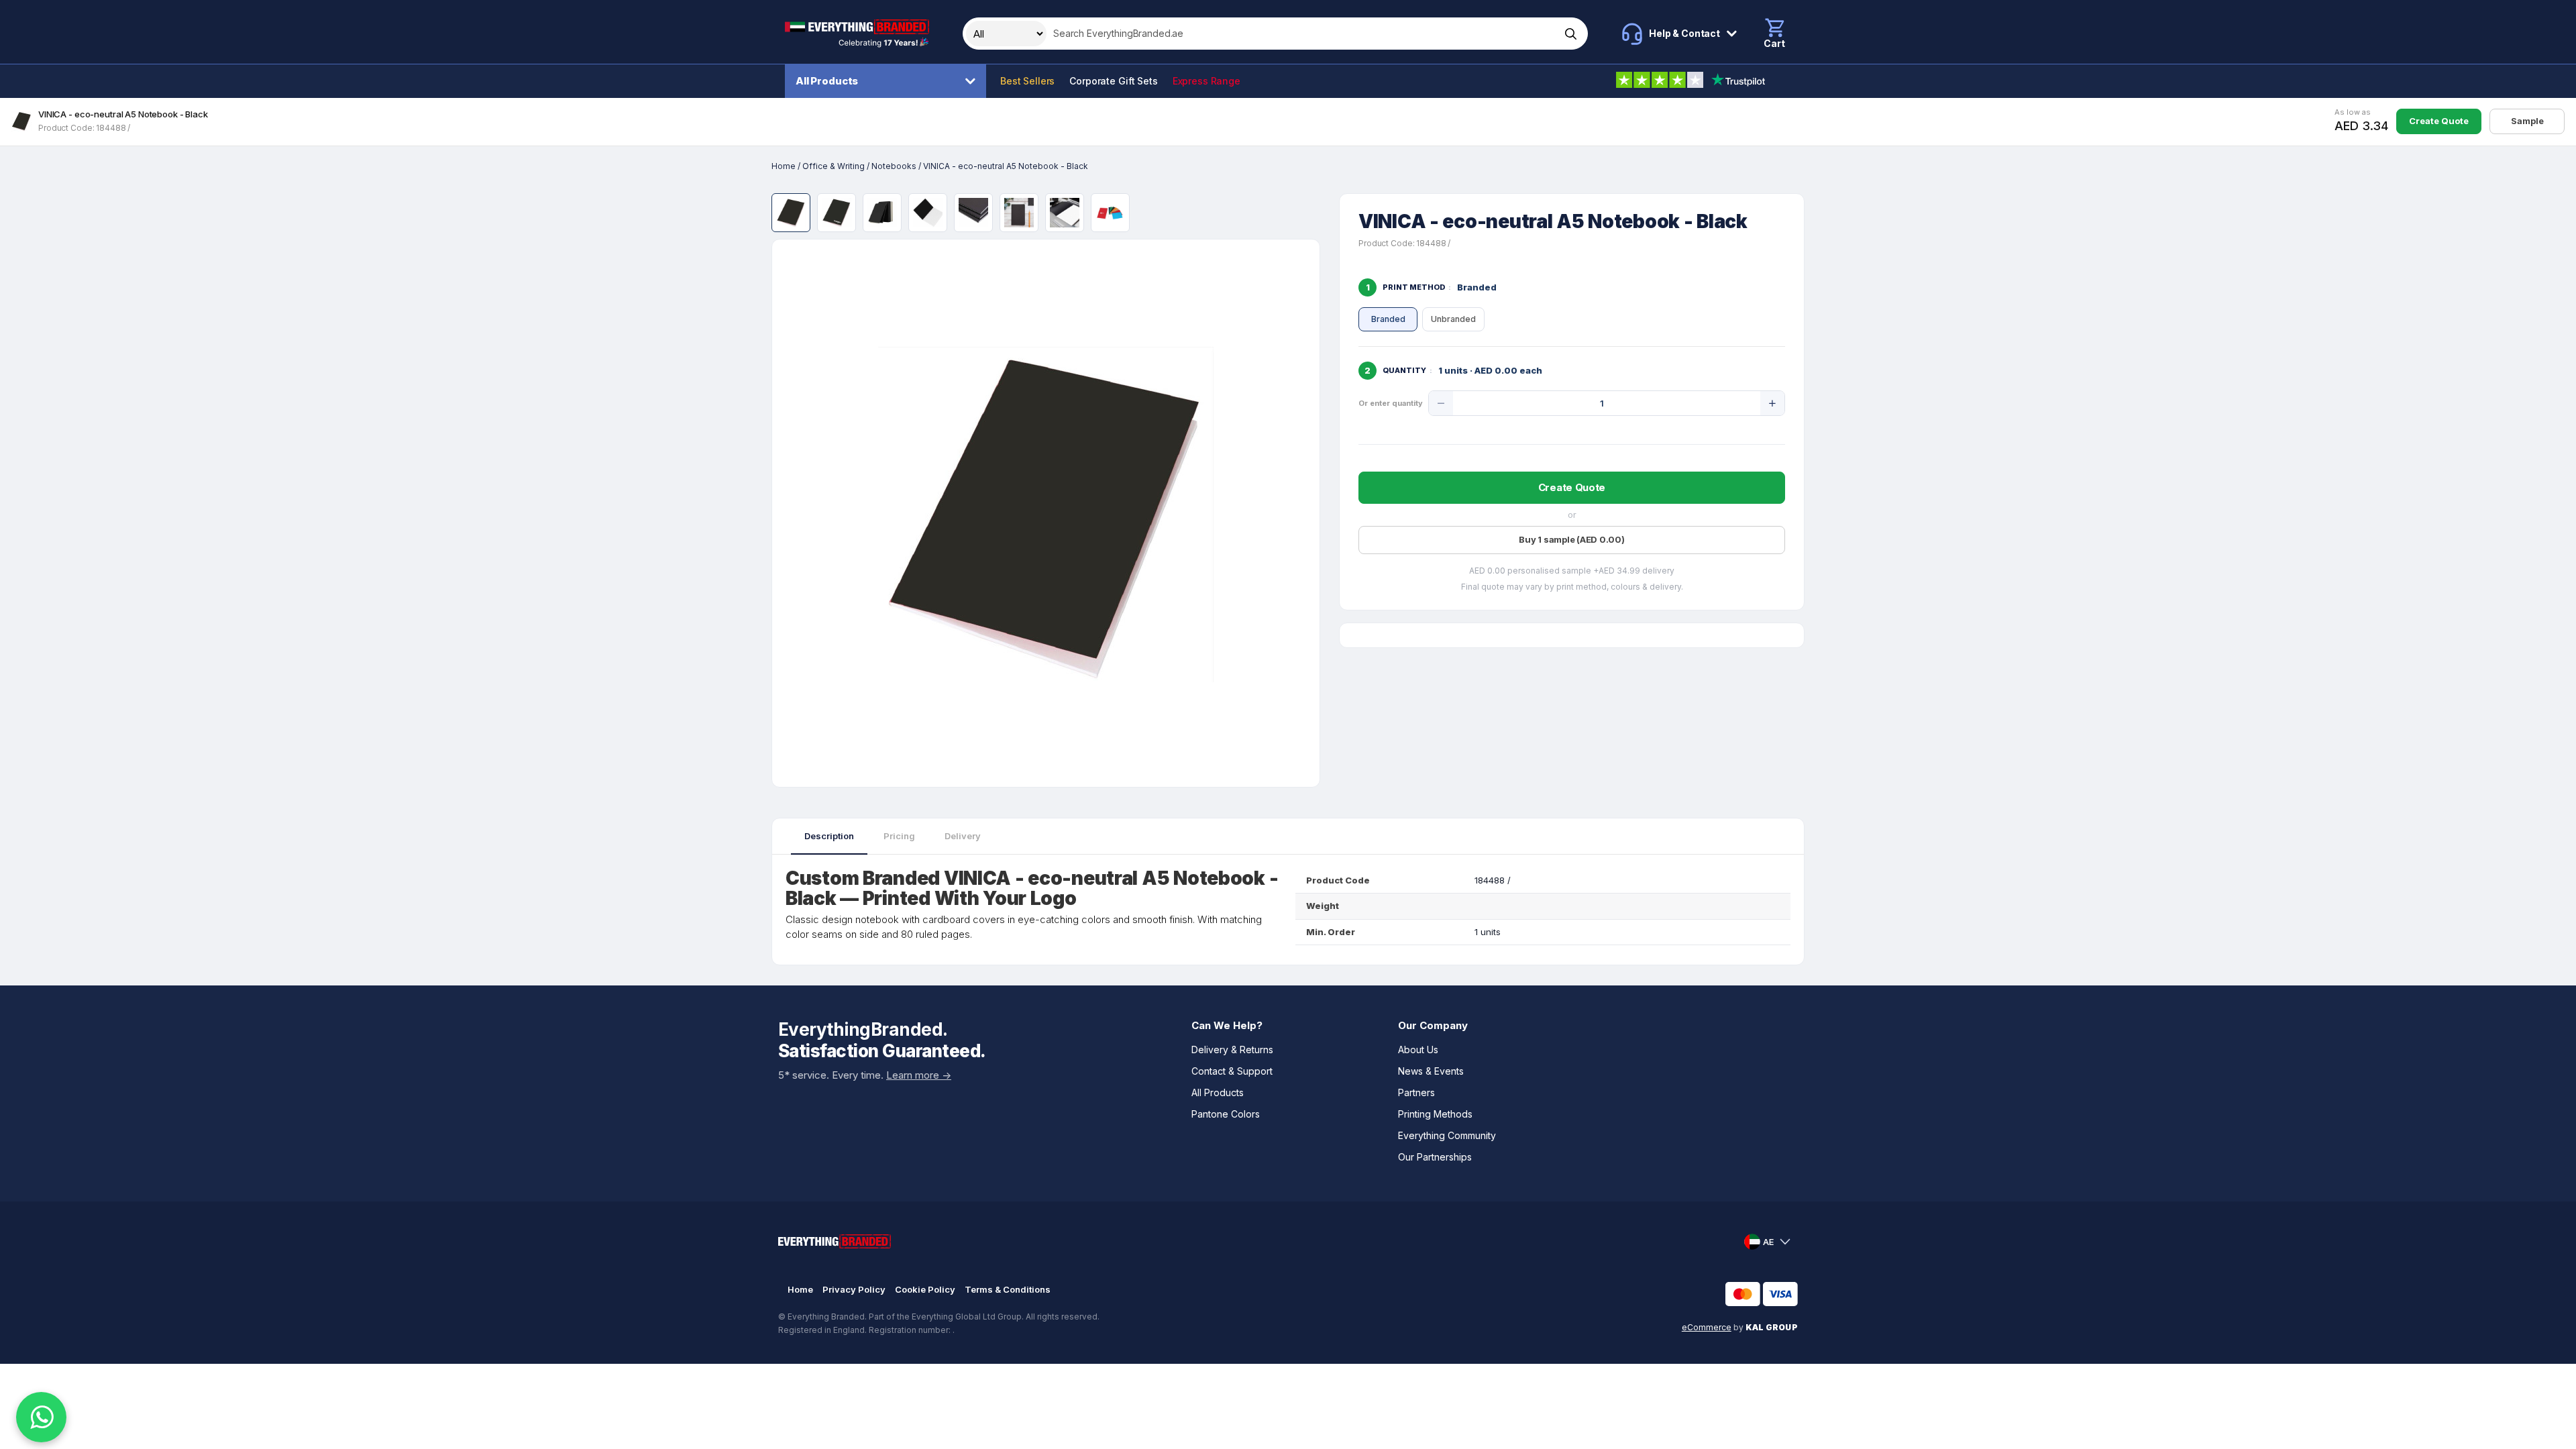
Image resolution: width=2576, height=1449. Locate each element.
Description (829, 836)
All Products (827, 81)
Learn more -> (919, 1075)
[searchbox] (1302, 34)
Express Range (1206, 81)
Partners (1416, 1092)
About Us (1418, 1050)
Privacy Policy (854, 1289)
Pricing (899, 836)
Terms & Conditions (1008, 1289)
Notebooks (894, 166)
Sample (2527, 121)
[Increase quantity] (1772, 403)
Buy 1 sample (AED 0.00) (1571, 539)
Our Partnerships (1435, 1157)
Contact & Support (1232, 1071)
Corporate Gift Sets (1113, 81)
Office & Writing (834, 166)
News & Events (1431, 1071)
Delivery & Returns (1232, 1050)
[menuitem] (889, 81)
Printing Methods (1435, 1114)
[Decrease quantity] (1441, 403)
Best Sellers (1027, 81)
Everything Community (1447, 1135)
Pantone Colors (1226, 1114)
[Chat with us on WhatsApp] (41, 1417)
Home (784, 166)
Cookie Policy (925, 1289)
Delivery (963, 836)
